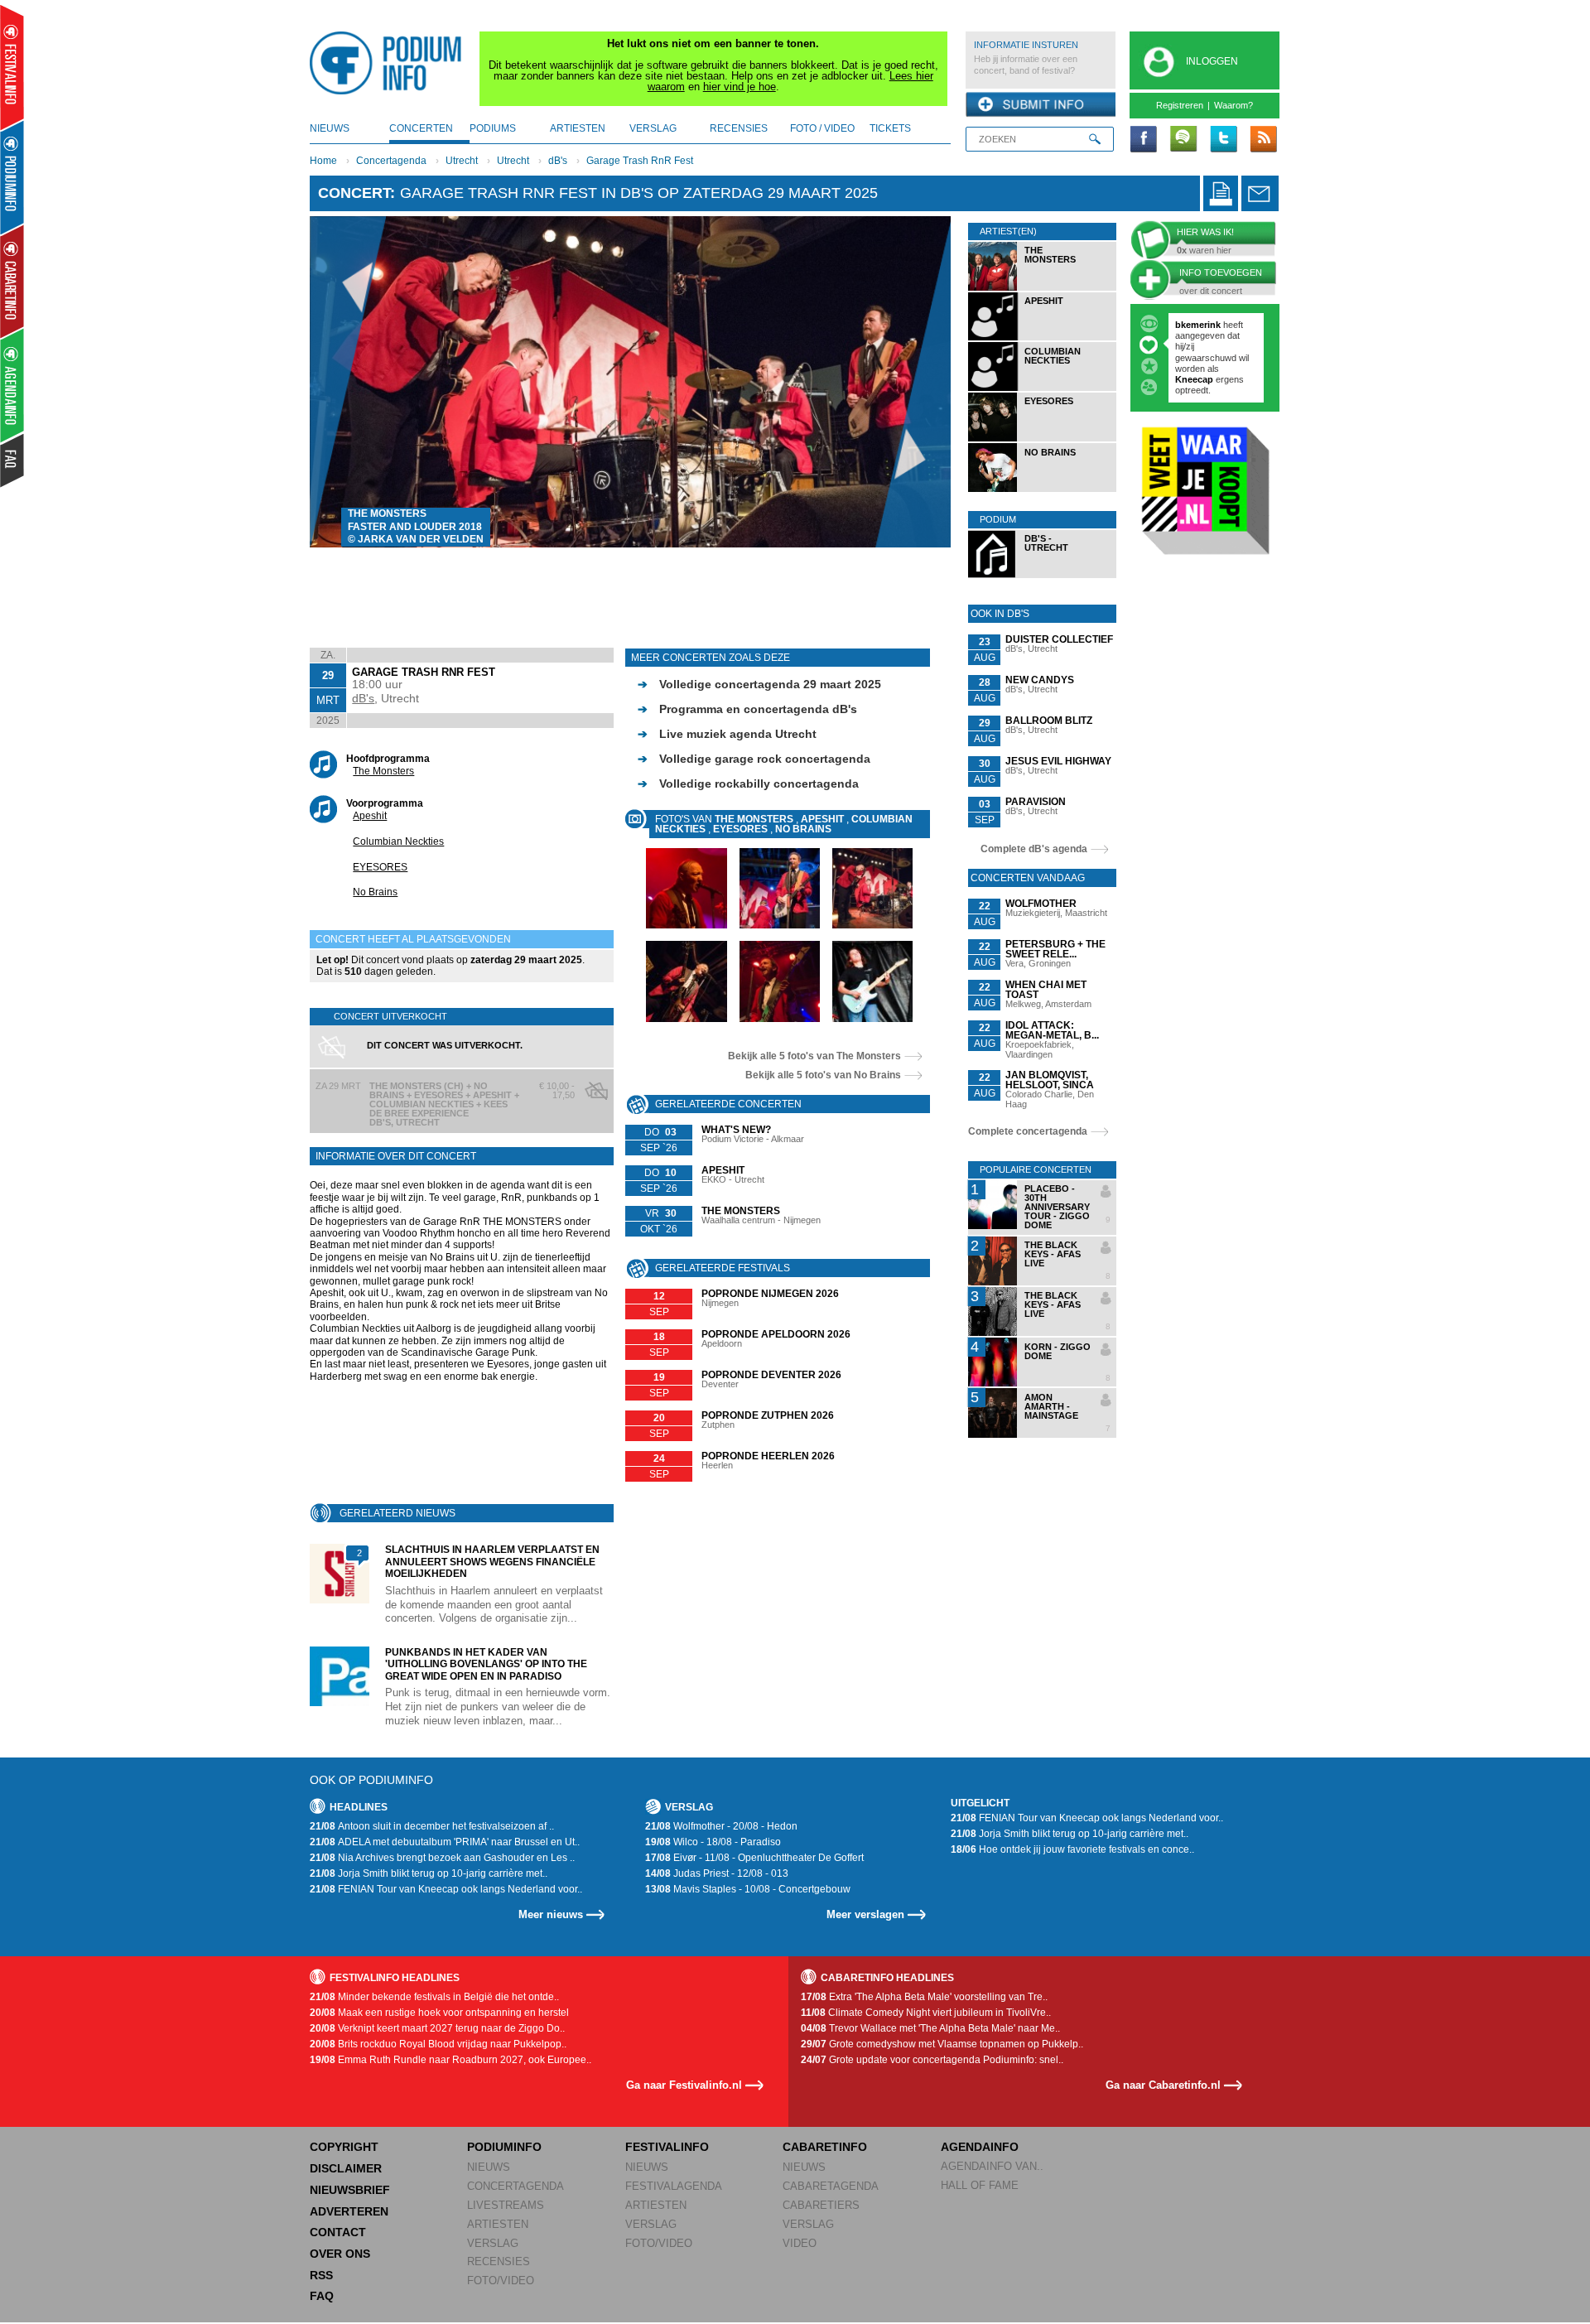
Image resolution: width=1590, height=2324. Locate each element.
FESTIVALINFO (667, 2147)
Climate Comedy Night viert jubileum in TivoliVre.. (926, 2013)
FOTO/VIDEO (501, 2281)
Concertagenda (391, 161)
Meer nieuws (551, 1914)
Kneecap (1195, 379)
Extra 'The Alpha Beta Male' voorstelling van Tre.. (924, 1997)
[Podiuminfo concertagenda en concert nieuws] (13, 177)
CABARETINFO (825, 2147)
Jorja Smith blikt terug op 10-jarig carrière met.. (429, 1873)
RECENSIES (499, 2261)
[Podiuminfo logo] (390, 63)
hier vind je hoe (740, 87)
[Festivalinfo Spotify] (1183, 140)
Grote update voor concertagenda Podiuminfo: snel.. (932, 2060)
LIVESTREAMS (506, 2205)
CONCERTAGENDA (516, 2186)
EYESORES (380, 867)
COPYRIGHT (344, 2147)
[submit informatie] (1041, 105)
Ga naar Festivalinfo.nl (684, 2085)
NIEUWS (489, 2167)
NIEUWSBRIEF (350, 2190)
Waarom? (1233, 105)
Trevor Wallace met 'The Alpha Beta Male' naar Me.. (930, 2028)
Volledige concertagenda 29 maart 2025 (759, 684)
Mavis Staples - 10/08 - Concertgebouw (748, 1889)
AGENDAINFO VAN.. (992, 2166)
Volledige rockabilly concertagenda (748, 784)
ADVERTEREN (349, 2211)
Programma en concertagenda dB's (747, 709)
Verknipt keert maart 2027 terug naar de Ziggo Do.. (437, 2028)
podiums (493, 128)
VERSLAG (493, 2243)
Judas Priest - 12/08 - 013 (717, 1873)
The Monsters (383, 771)
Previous (348, 381)
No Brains (375, 892)
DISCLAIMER (346, 2168)
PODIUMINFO (504, 2147)
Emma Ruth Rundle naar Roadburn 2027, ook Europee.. (450, 2060)
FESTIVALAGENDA (674, 2186)
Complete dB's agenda (1034, 849)
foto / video (822, 128)
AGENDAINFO (980, 2147)
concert (354, 193)
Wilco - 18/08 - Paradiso (713, 1842)
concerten (421, 128)
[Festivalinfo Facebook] (1144, 140)
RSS (321, 2275)
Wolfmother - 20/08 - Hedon (721, 1826)
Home (323, 161)
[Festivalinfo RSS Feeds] (1263, 140)
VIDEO (800, 2243)
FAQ (322, 2296)
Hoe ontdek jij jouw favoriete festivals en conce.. (1072, 1849)
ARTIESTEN (498, 2224)
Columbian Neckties (398, 841)
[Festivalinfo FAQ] (13, 460)
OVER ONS (340, 2254)
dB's (558, 161)
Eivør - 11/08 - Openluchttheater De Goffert (754, 1858)
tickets (890, 128)
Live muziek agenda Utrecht (727, 734)
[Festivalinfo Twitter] (1223, 140)
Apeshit (370, 816)
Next (913, 381)
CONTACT (338, 2232)
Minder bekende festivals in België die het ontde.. (434, 1997)
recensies (739, 128)
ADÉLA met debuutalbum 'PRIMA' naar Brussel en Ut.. (445, 1842)
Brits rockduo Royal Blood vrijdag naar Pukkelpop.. (438, 2044)
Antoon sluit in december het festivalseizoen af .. (432, 1826)
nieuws (330, 128)
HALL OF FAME (980, 2185)
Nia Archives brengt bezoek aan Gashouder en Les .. (442, 1858)
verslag (653, 128)
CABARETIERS (821, 2205)
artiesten (578, 128)
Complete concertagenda (1028, 1131)
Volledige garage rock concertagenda (754, 759)
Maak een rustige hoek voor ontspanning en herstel (439, 2013)
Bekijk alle (814, 1056)
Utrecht (462, 161)
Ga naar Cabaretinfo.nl (1163, 2085)
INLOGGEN (1212, 61)
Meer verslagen (865, 1914)
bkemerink (1198, 325)
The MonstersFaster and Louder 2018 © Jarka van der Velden (416, 526)
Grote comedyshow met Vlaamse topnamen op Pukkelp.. (942, 2044)
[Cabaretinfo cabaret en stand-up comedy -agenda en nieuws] (12, 281)
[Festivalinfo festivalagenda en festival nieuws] (12, 68)
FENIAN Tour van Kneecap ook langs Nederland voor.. (446, 1889)
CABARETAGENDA (831, 2186)
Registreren (1180, 105)
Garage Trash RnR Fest (640, 161)
